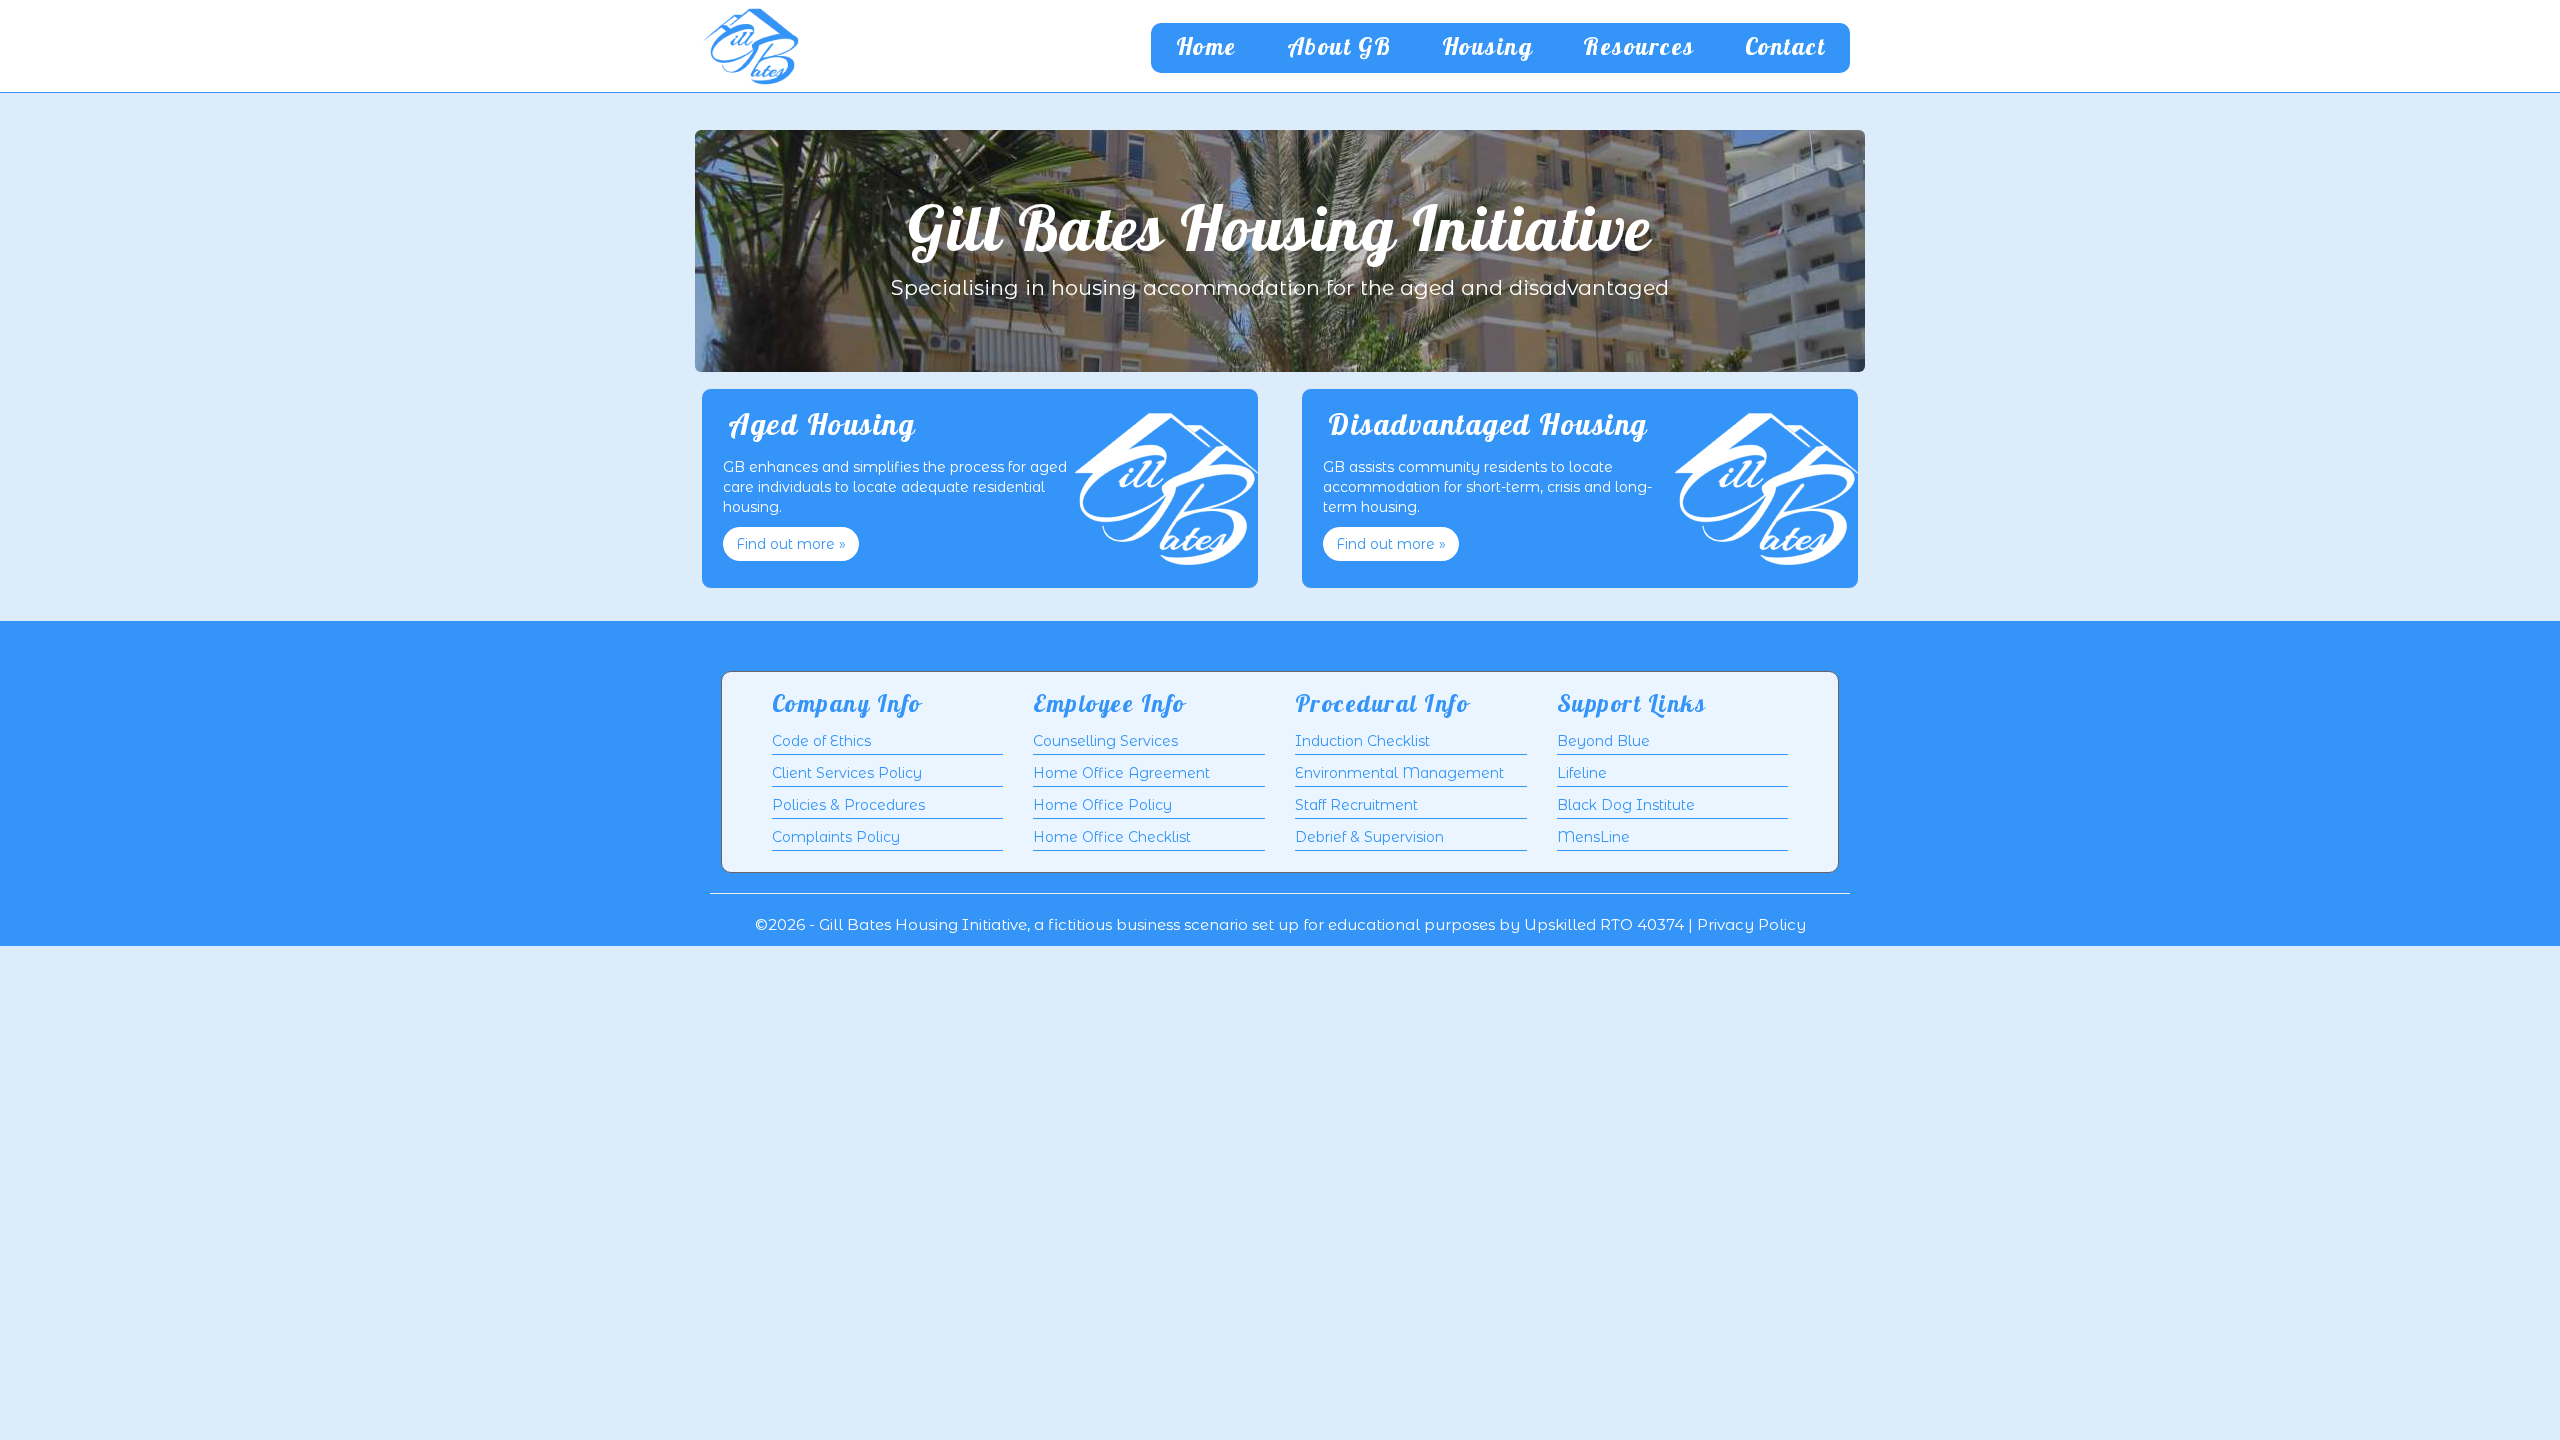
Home (1206, 47)
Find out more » (791, 544)
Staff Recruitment (1356, 805)
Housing (1488, 47)
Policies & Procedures (848, 805)
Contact (1785, 47)
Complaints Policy (836, 837)
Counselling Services (1105, 741)
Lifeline (1582, 773)
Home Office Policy (1102, 805)
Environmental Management (1399, 773)
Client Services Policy (847, 773)
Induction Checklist (1362, 741)
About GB (1339, 47)
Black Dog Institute (1626, 805)
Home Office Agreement (1121, 773)
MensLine (1593, 837)
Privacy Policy (1751, 924)
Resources (1639, 47)
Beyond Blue (1603, 741)
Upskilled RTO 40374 (1604, 924)
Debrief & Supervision (1369, 837)
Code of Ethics (821, 741)
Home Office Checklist (1112, 837)
